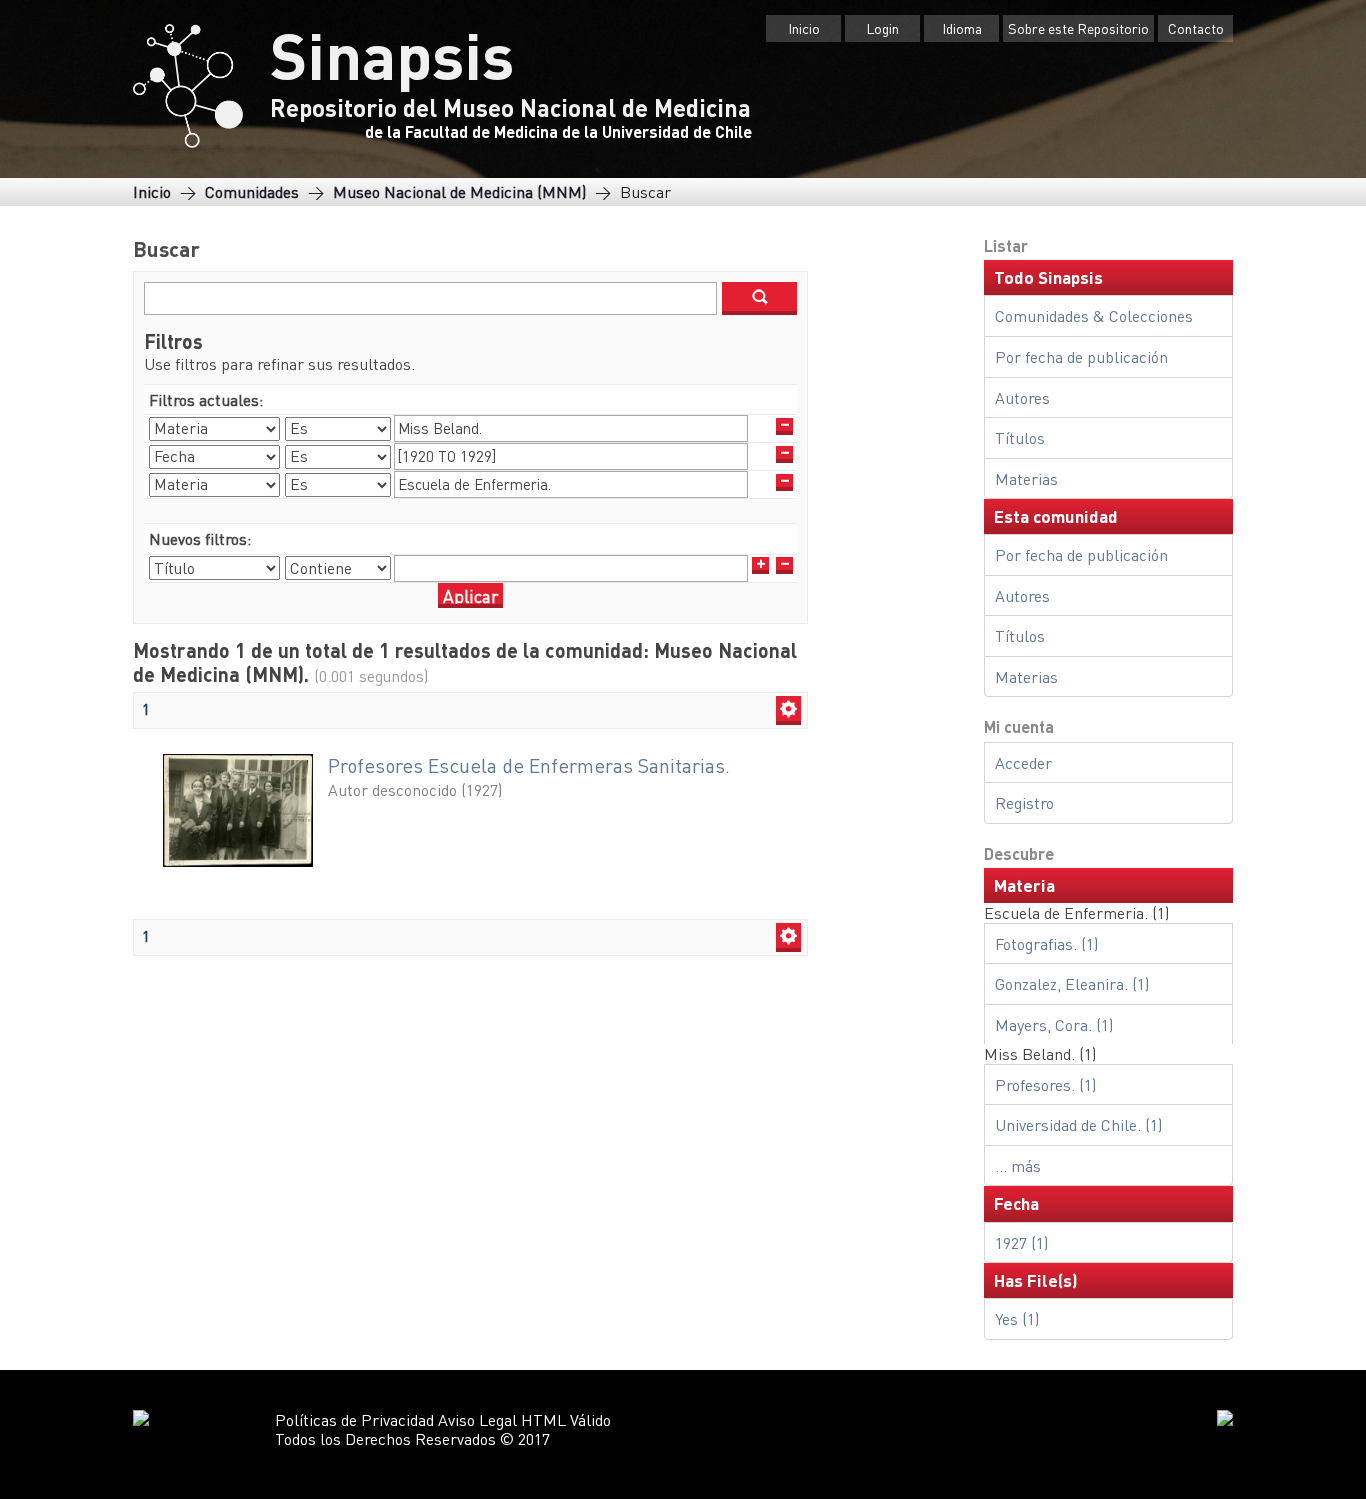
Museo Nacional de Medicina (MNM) (459, 191)
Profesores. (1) (1045, 1084)
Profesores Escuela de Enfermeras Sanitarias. (529, 765)
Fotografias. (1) (1046, 943)
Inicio (804, 28)
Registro (1024, 802)
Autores (1022, 397)
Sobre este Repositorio (1078, 28)
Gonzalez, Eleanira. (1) (1072, 983)
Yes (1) (1017, 1318)
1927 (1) (1021, 1242)
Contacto (1196, 28)
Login (882, 28)
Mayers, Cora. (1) (1054, 1024)
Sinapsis (392, 54)
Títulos (1020, 437)
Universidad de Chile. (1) (1078, 1124)
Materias (1026, 478)
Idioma (962, 28)
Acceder (1023, 762)
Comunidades (252, 191)
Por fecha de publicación (1081, 356)
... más (1018, 1165)
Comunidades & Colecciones (1094, 315)
